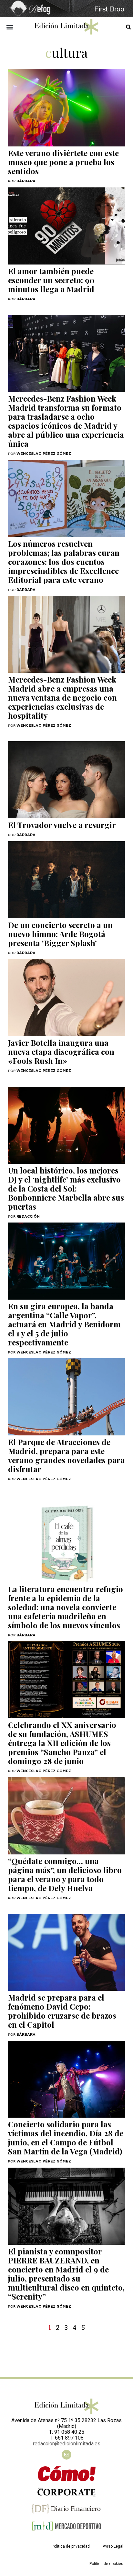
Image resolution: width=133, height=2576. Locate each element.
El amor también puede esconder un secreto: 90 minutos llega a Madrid (51, 280)
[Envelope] (66, 2455)
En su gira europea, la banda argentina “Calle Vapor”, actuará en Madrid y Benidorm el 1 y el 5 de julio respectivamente (64, 1324)
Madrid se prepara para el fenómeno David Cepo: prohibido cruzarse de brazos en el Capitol (62, 2011)
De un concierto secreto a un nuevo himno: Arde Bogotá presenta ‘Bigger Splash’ (60, 934)
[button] (10, 27)
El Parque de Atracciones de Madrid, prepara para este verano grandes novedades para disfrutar (66, 1455)
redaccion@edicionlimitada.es (67, 2444)
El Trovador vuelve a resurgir (62, 825)
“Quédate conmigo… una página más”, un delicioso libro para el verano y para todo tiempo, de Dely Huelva (65, 1874)
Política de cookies (106, 2564)
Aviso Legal (113, 2546)
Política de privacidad (71, 2546)
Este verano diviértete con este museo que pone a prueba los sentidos (63, 162)
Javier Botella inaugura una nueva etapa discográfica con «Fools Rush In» (61, 1052)
